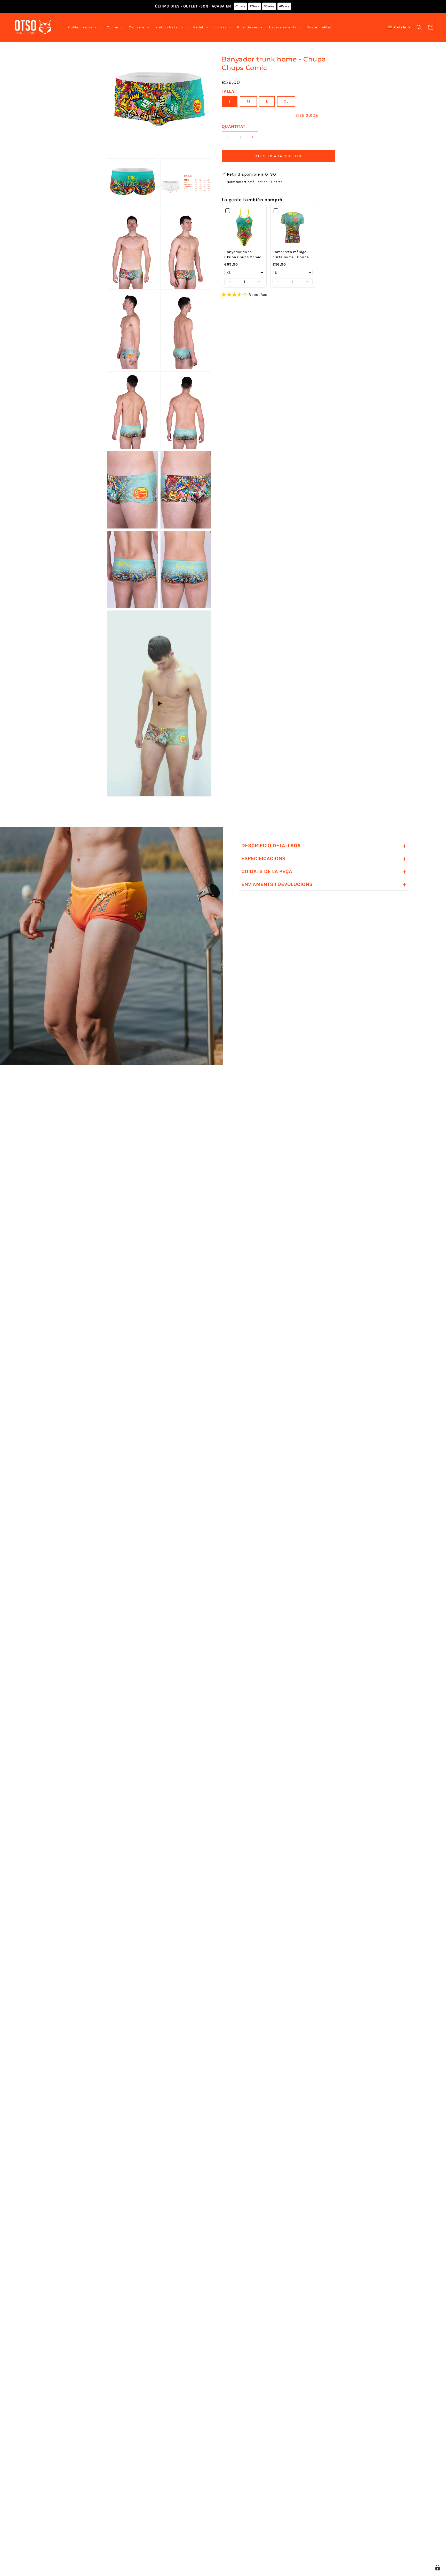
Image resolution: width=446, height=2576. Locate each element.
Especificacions (324, 858)
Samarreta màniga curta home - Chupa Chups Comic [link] (291, 255)
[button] (84, 27)
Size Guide (307, 115)
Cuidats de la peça (324, 871)
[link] (244, 227)
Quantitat (234, 126)
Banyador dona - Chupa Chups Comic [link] (243, 255)
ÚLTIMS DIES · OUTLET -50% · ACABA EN (222, 6)
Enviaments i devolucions (324, 884)
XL (286, 101)
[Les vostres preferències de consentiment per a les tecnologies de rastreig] (437, 2567)
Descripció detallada (324, 846)
